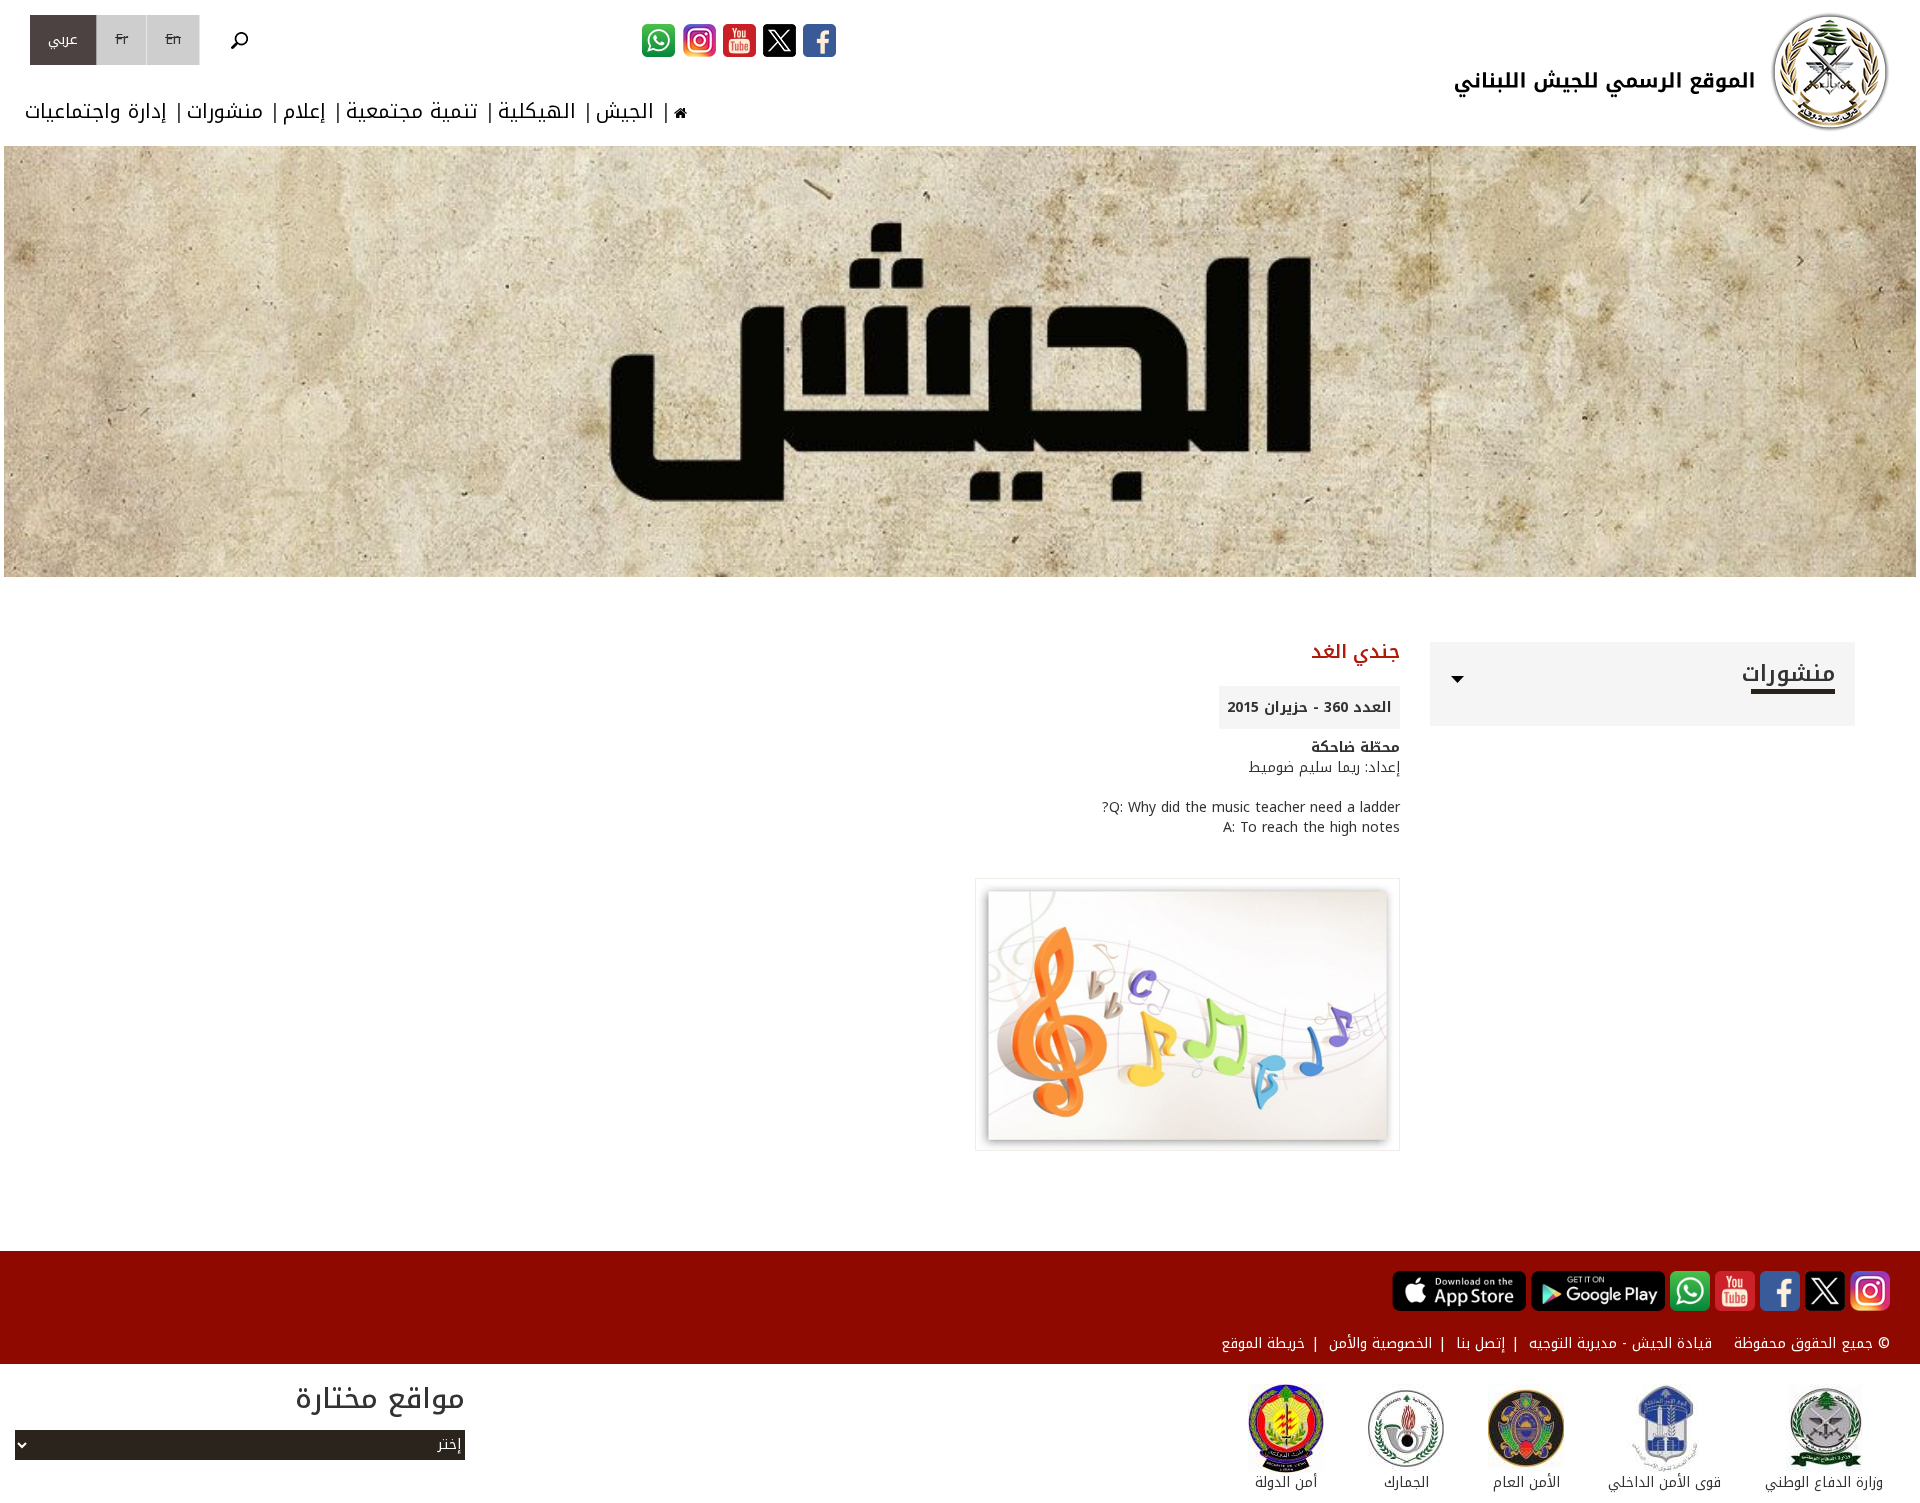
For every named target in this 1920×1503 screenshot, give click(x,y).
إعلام (304, 111)
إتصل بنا (1480, 1343)
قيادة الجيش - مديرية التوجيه (1620, 1343)
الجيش (625, 111)
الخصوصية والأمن (1380, 1343)
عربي (63, 39)
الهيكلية (537, 111)
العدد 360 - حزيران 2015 (1309, 707)
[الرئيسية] (1830, 72)
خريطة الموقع (1263, 1343)
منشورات (225, 111)
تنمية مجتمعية (412, 111)
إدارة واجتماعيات (96, 111)
